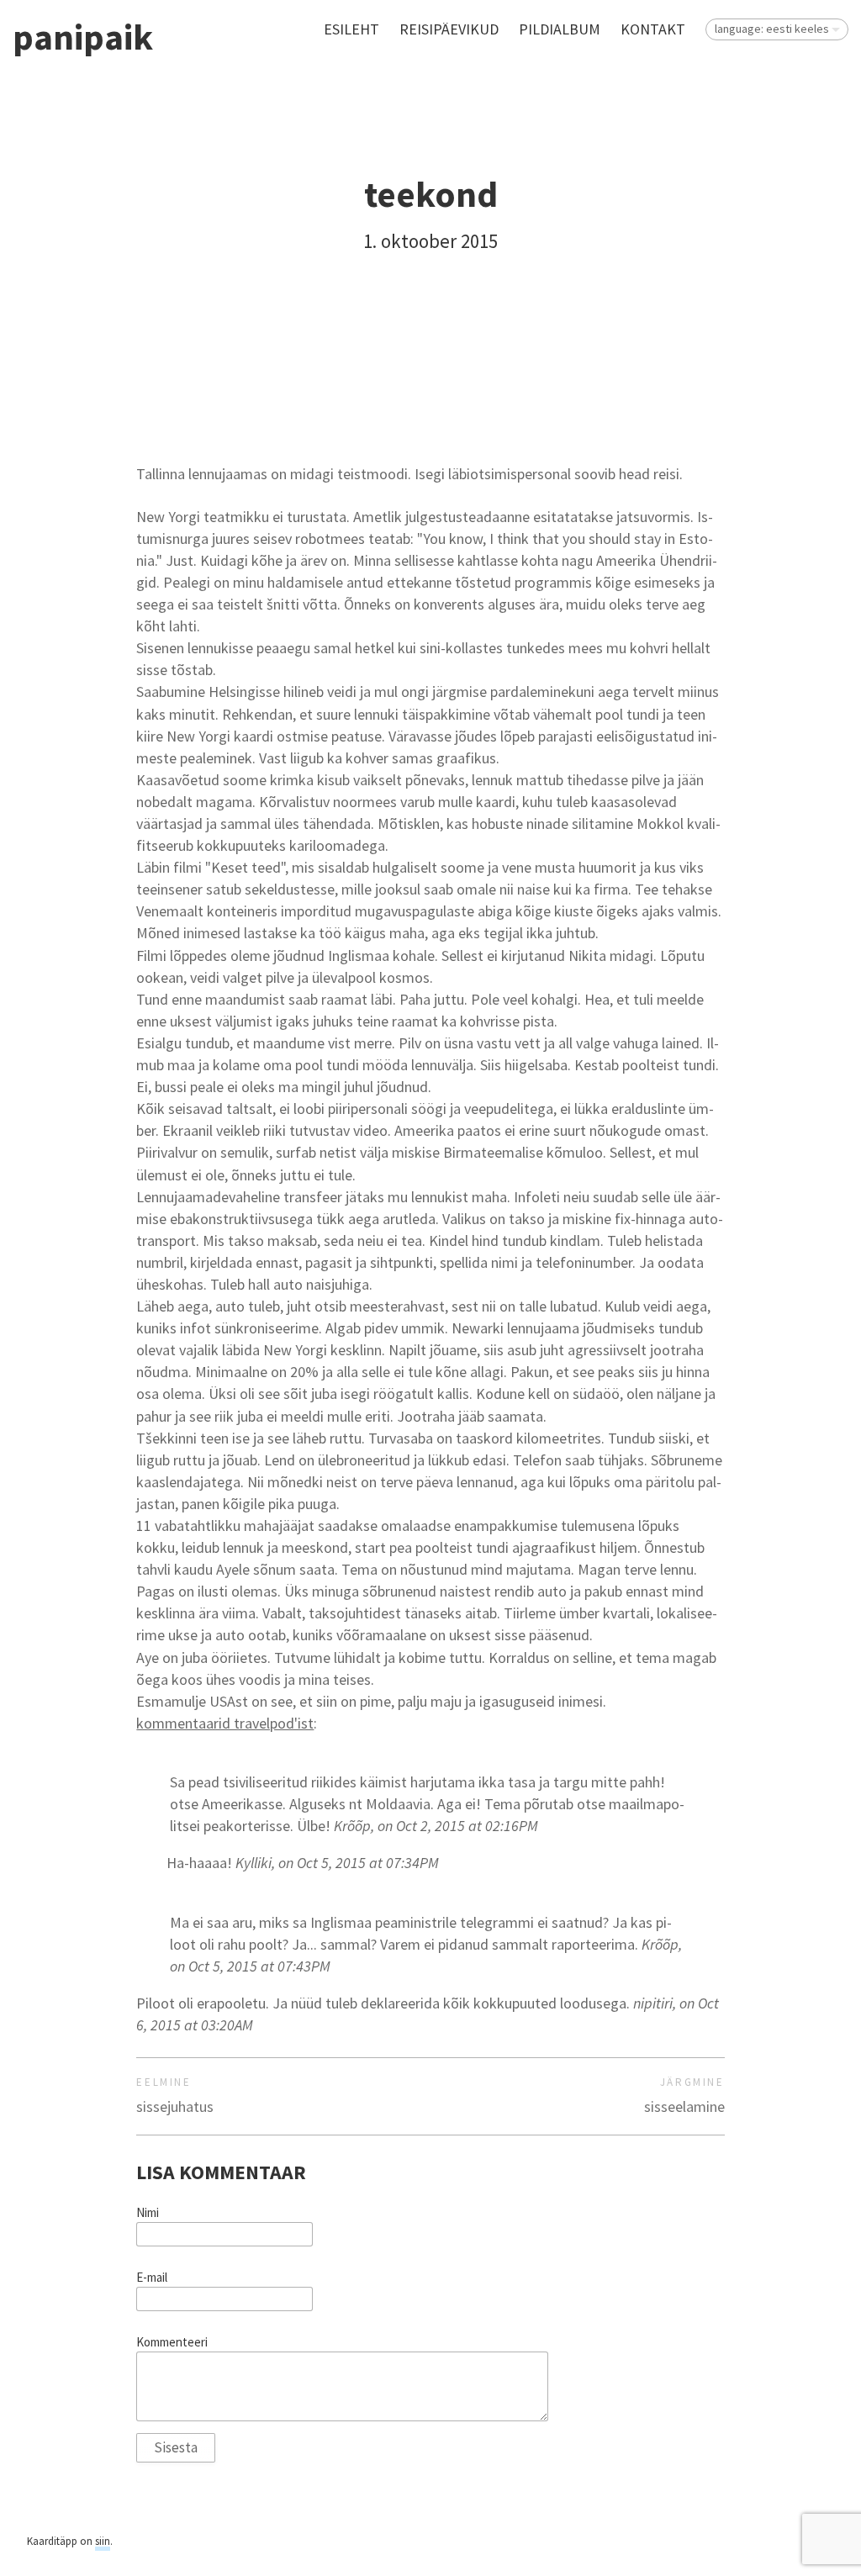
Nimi (148, 2213)
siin (103, 2541)
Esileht (351, 29)
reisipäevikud (449, 29)
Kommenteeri (172, 2342)
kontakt (653, 29)
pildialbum (560, 29)
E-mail (152, 2278)
